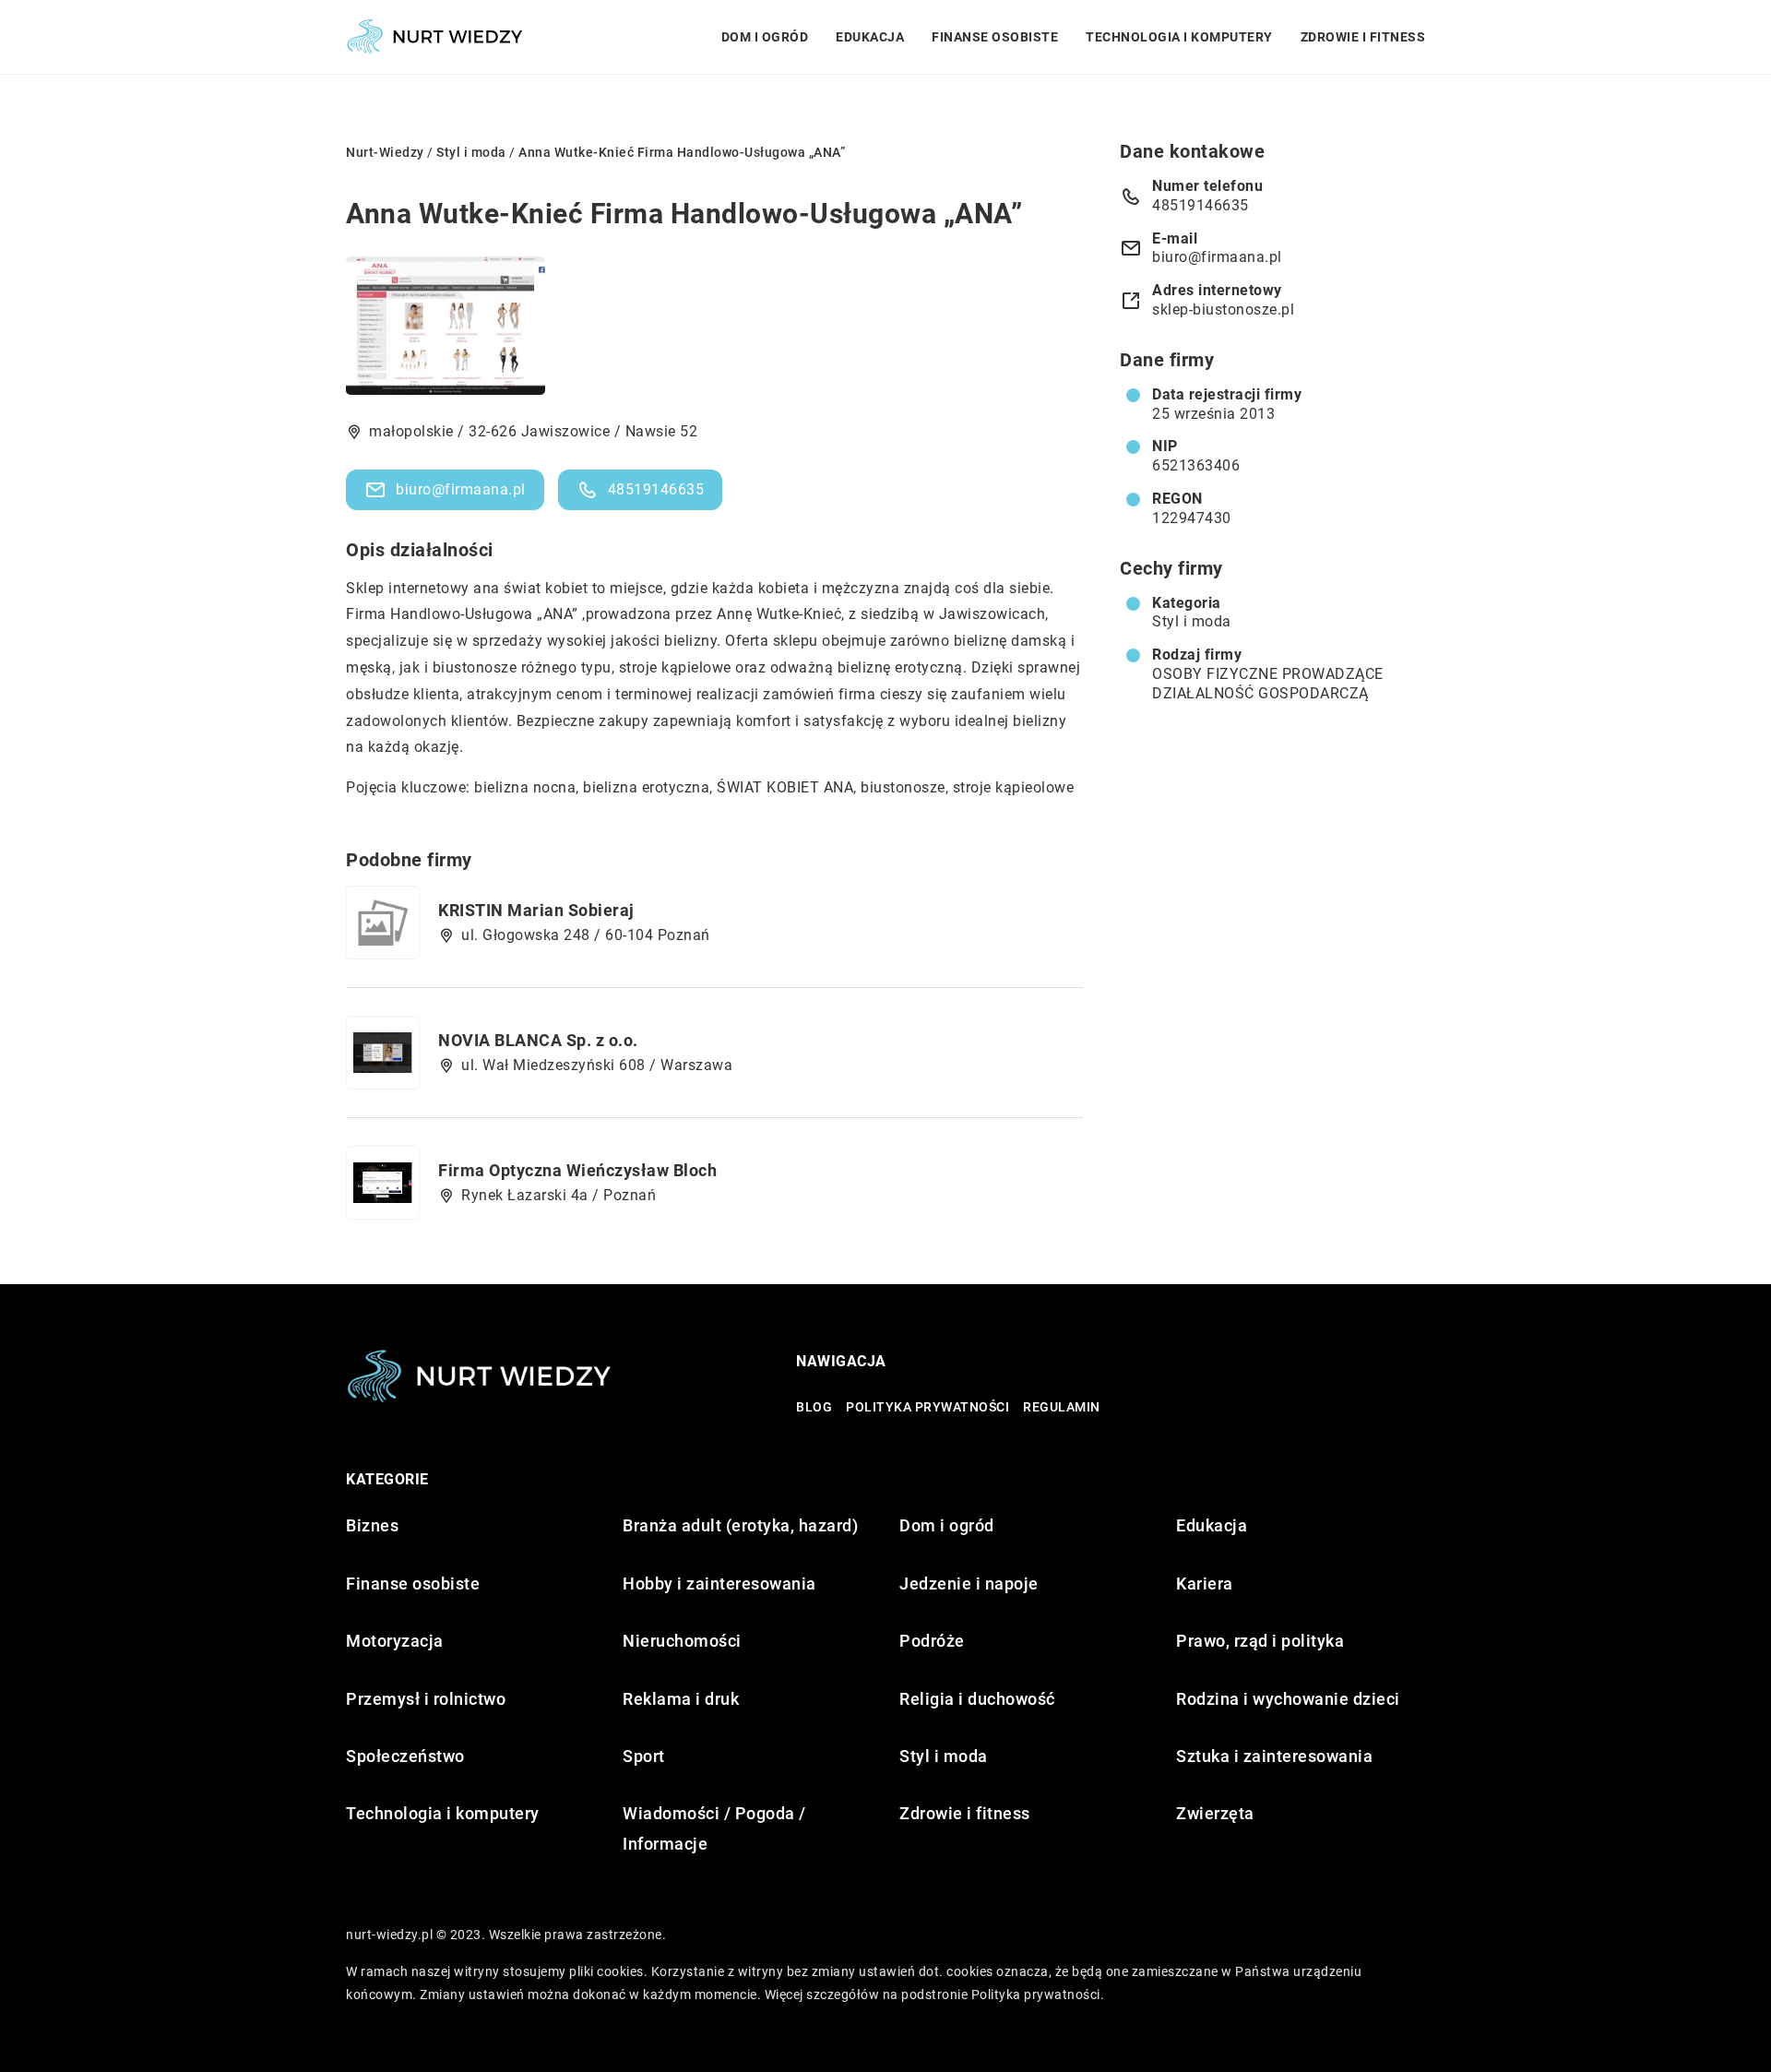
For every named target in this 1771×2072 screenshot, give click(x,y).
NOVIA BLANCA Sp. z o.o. (538, 1040)
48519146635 (656, 489)
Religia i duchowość (977, 1699)
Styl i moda (1192, 621)
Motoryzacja (395, 1641)
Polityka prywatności (927, 1407)
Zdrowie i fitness (1363, 37)
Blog (814, 1407)
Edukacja (870, 37)
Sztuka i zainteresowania (1274, 1756)
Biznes (372, 1525)
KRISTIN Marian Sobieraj (536, 910)
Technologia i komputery (1179, 37)
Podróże (932, 1641)
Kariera (1205, 1584)
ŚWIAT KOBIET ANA (785, 787)
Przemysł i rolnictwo (426, 1699)
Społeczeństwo (405, 1756)
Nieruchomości (682, 1641)
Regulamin (1062, 1407)
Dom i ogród (765, 37)
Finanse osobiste (995, 37)
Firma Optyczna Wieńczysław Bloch (577, 1170)
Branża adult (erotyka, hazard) (740, 1525)
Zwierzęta (1215, 1813)
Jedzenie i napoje (969, 1584)
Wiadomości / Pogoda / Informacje (714, 1828)
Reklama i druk (681, 1699)
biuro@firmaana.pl (461, 489)
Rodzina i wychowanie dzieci (1288, 1699)
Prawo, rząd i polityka (1260, 1641)
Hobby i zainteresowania (719, 1584)
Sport (644, 1756)
